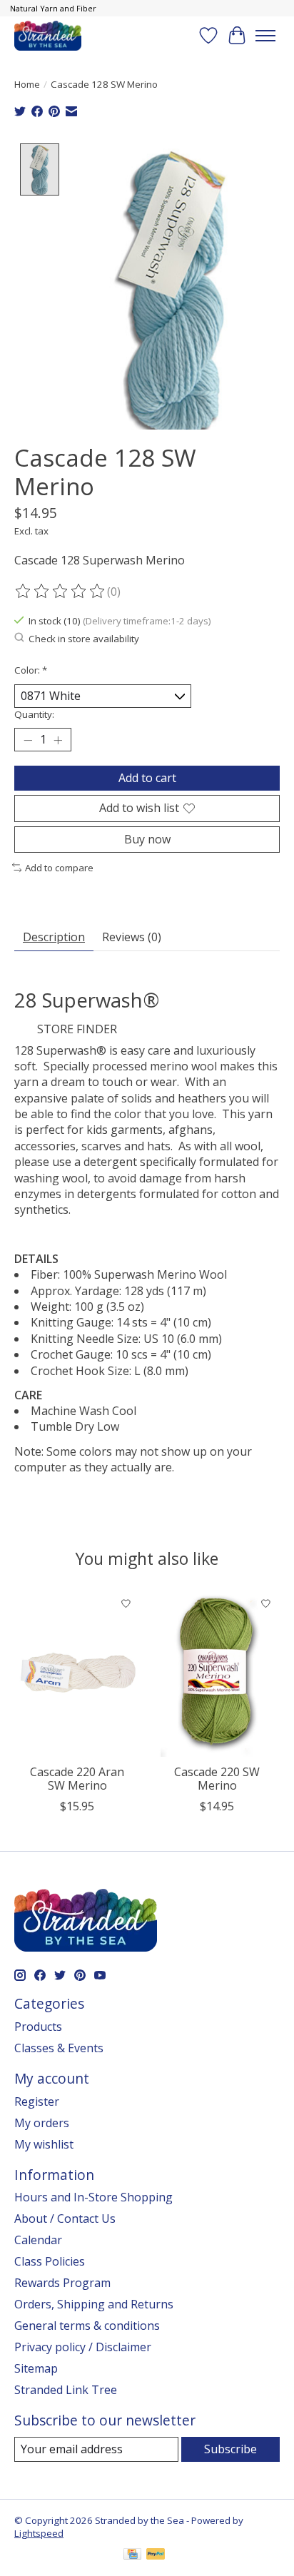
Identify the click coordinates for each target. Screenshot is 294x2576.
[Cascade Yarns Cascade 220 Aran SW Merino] (77, 1673)
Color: (31, 670)
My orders (42, 2123)
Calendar (38, 2240)
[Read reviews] (61, 592)
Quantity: (34, 714)
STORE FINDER (77, 1029)
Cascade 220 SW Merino (217, 1779)
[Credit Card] (132, 2555)
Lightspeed (39, 2533)
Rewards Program (62, 2283)
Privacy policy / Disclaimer (83, 2347)
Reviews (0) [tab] (132, 937)
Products (38, 2027)
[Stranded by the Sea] (48, 35)
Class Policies (50, 2261)
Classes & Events (59, 2048)
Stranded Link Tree (66, 2390)
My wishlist (44, 2144)
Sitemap (36, 2368)
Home (27, 84)
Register (37, 2101)
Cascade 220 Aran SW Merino (77, 1779)
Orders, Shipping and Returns (94, 2304)
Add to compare (59, 868)
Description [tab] (54, 937)
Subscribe (230, 2449)
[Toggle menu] (265, 36)
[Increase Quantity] (58, 740)
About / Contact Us (65, 2218)
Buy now (147, 839)
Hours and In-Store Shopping (93, 2197)
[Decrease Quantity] (28, 740)
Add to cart (147, 778)
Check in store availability (84, 639)
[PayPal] (156, 2555)
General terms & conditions (87, 2326)
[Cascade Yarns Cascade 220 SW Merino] (217, 1673)
